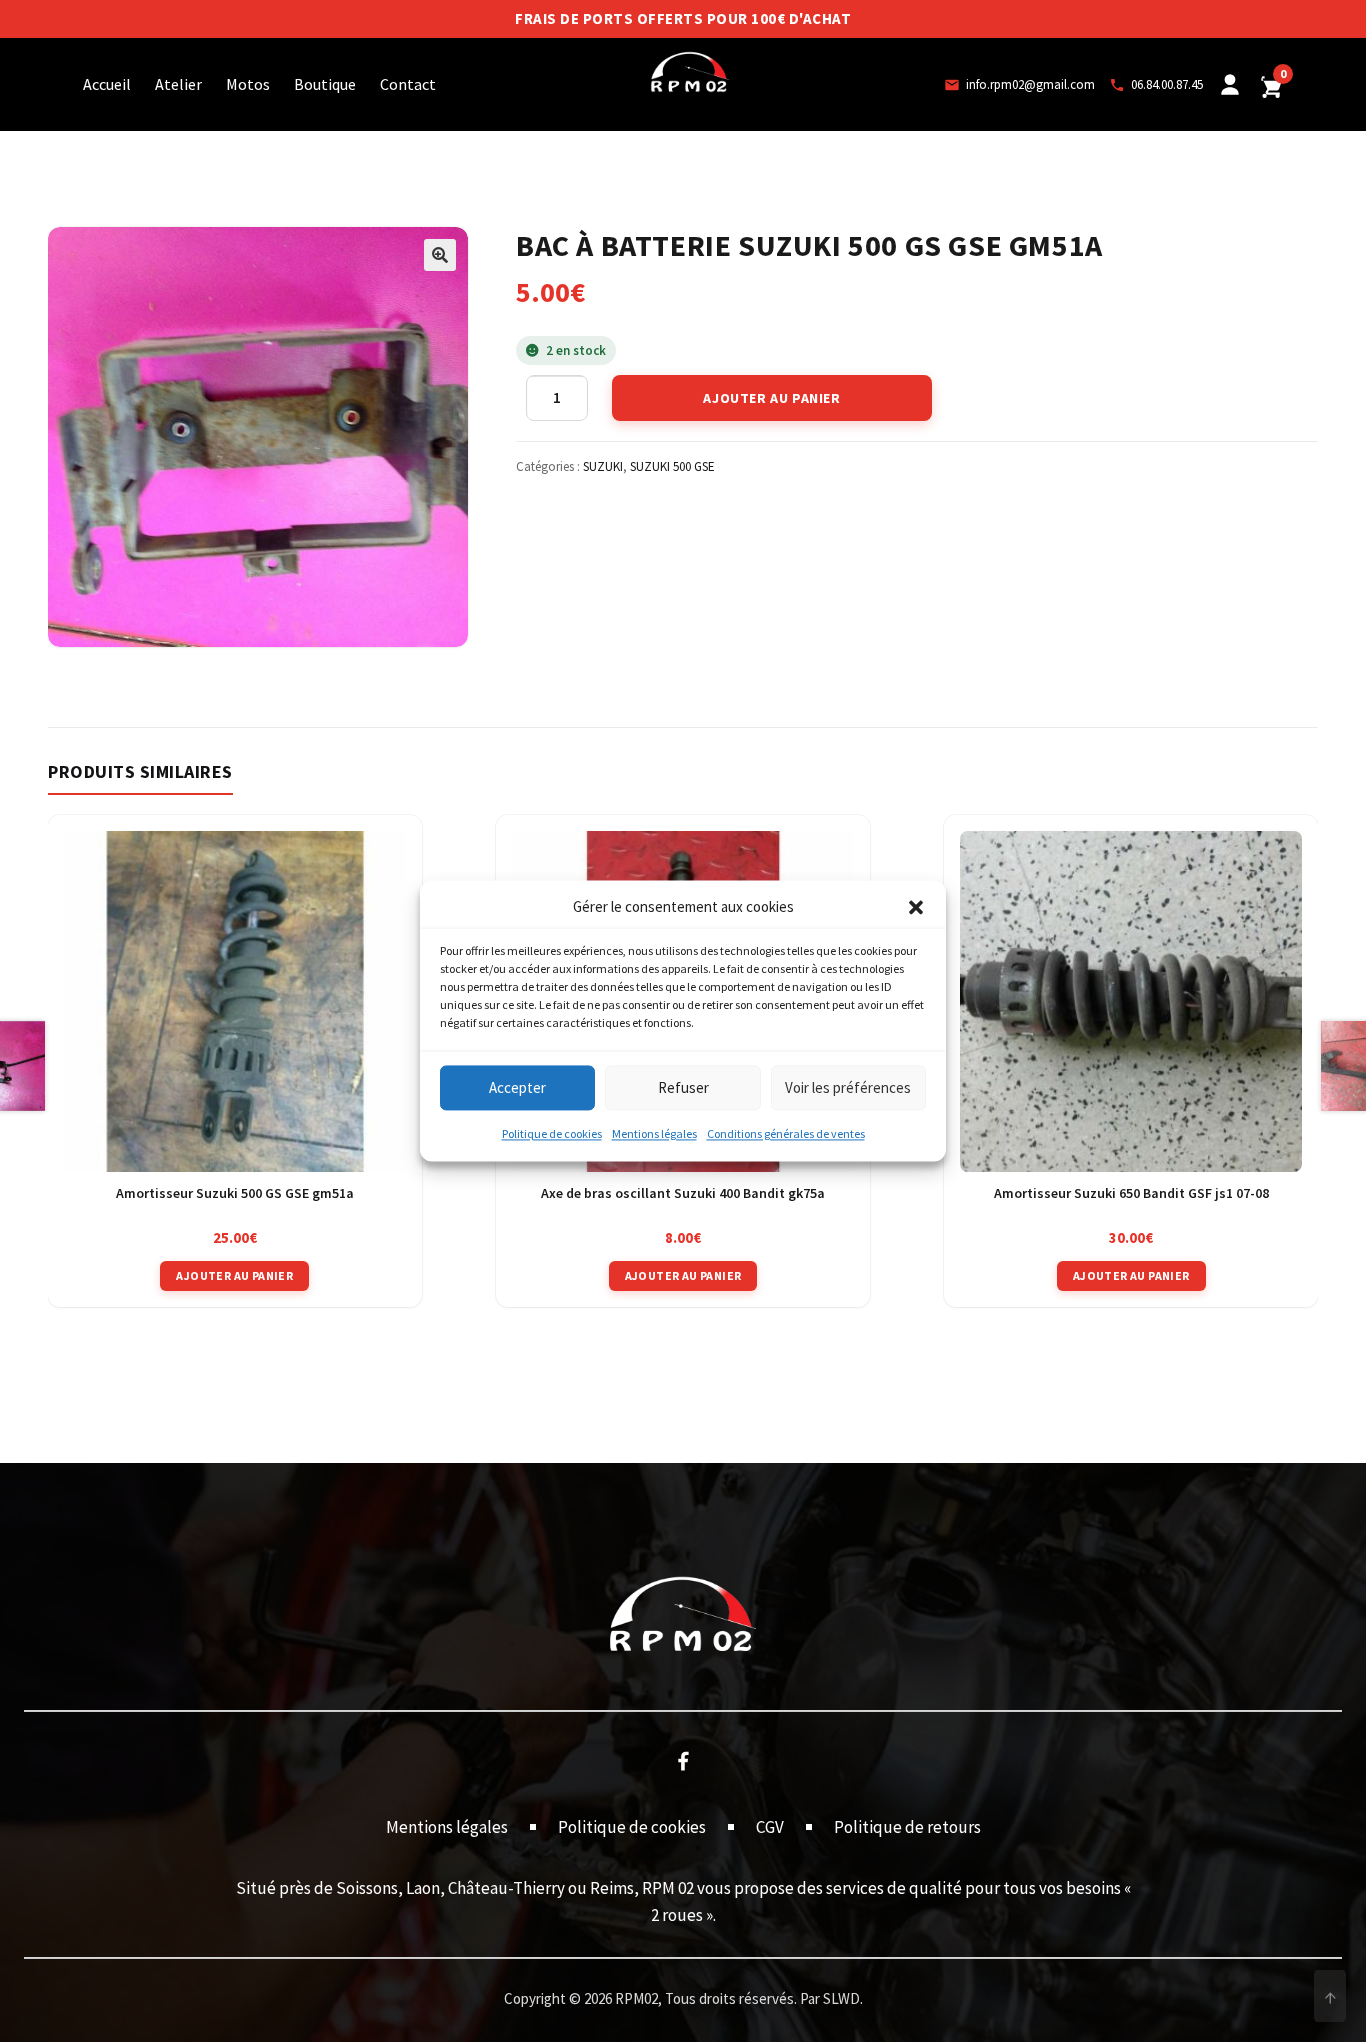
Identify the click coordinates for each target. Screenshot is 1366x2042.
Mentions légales (654, 1134)
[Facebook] (683, 1760)
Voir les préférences (848, 1087)
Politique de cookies (552, 1134)
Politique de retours (907, 1827)
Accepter (517, 1087)
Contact (408, 84)
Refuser (683, 1087)
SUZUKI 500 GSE (672, 466)
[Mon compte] (1230, 85)
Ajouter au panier (771, 398)
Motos (248, 84)
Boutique (325, 84)
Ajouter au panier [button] (234, 1275)
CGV (770, 1827)
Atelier (178, 84)
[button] (916, 908)
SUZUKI (603, 466)
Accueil (107, 84)
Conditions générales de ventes (786, 1134)
